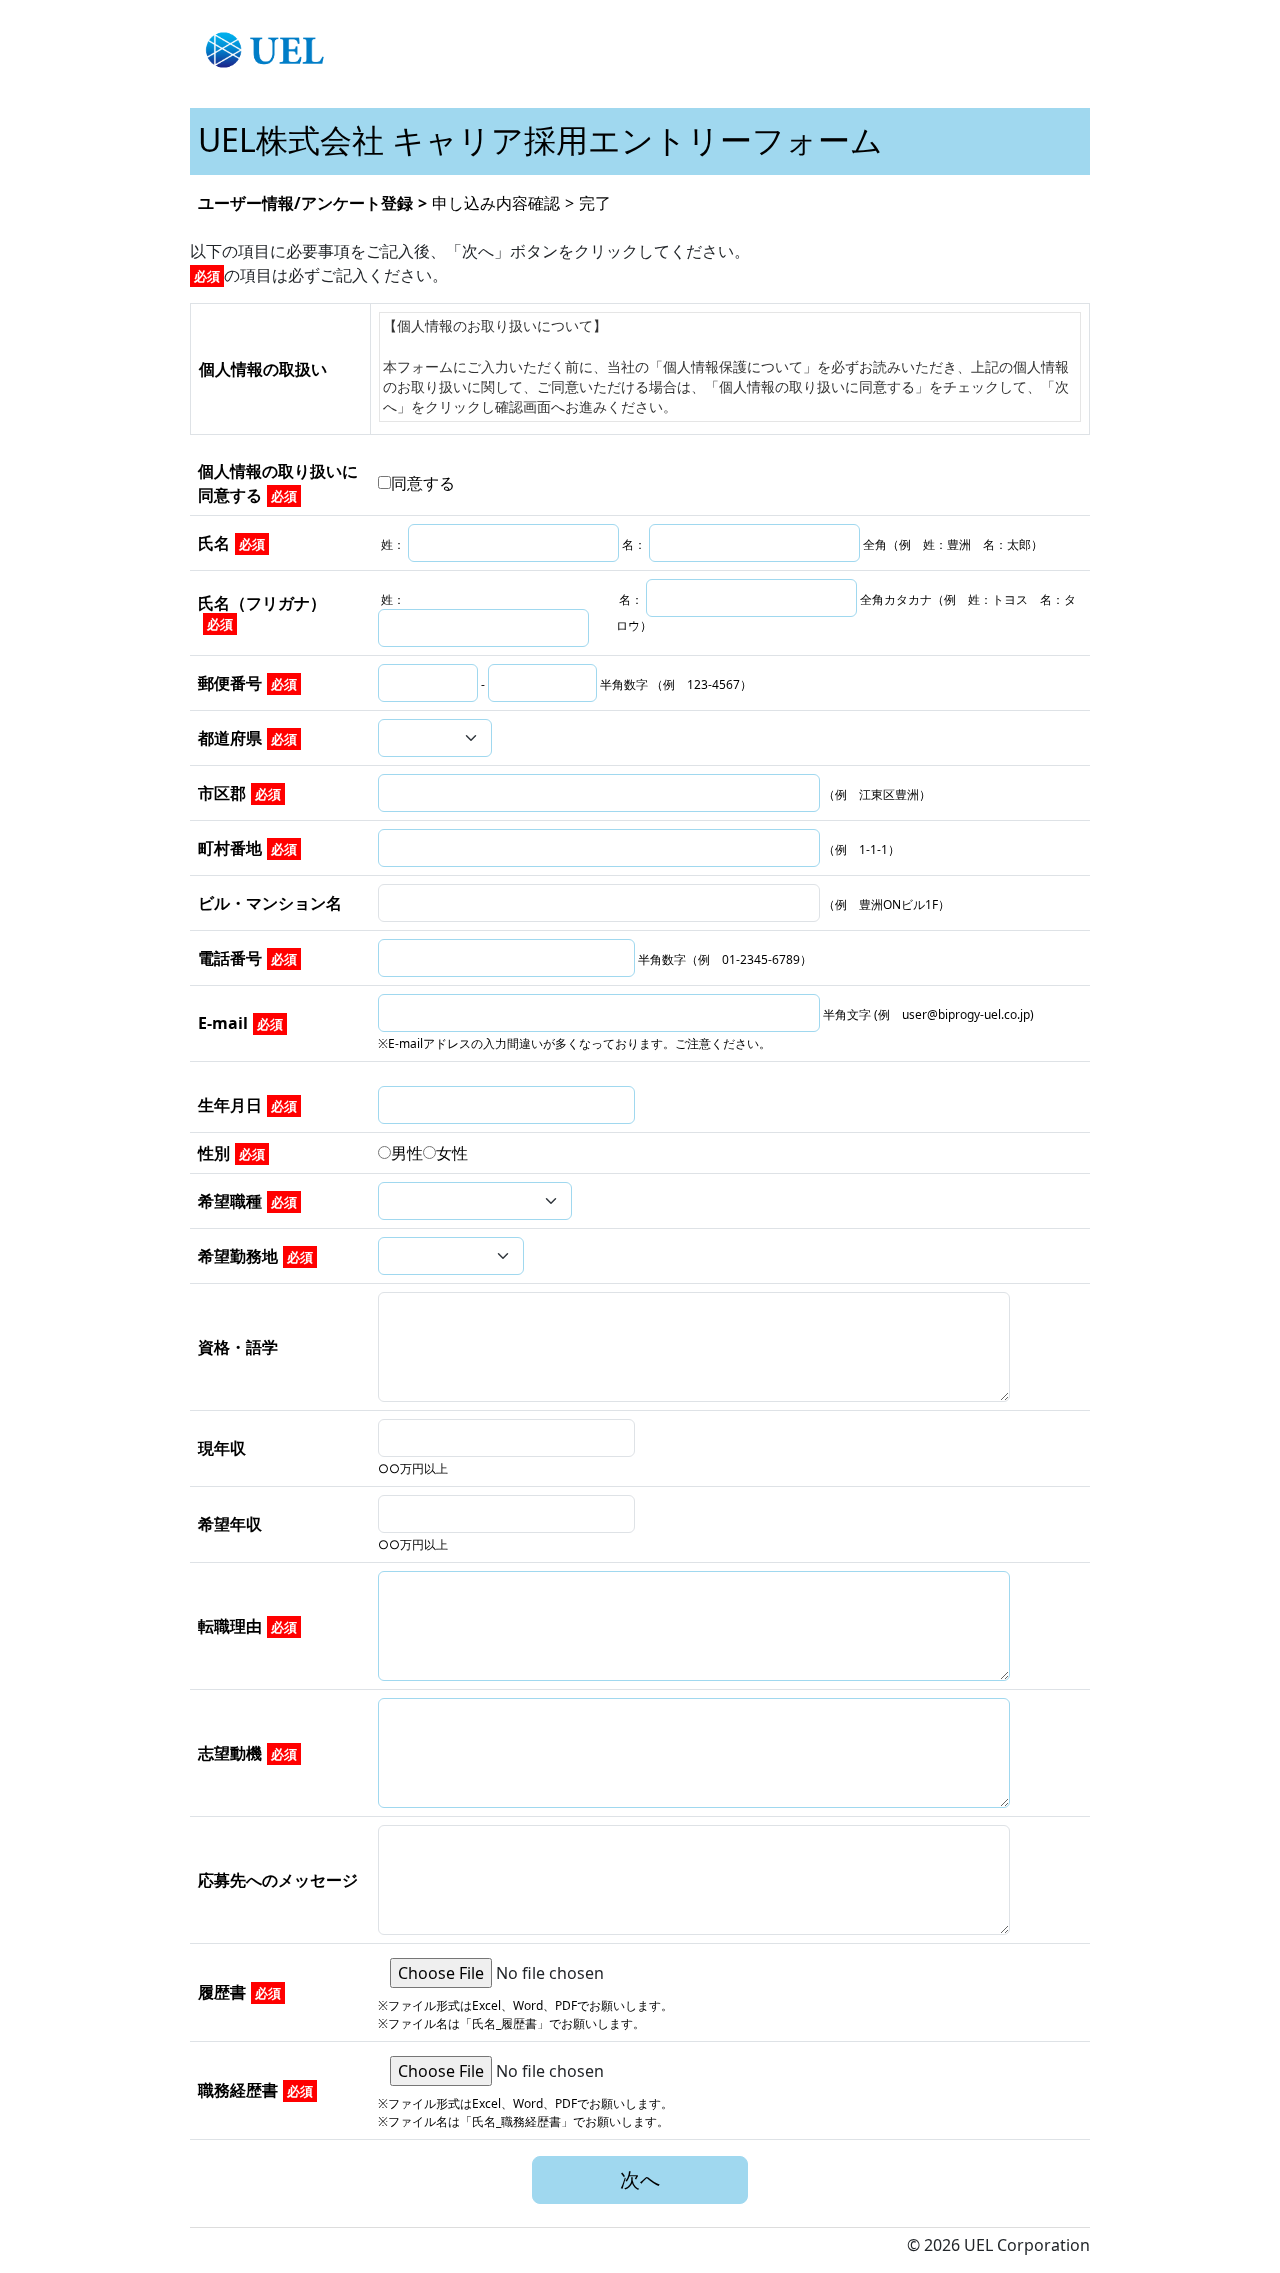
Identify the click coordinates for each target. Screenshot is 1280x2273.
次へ (640, 2179)
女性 (452, 1153)
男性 (407, 1153)
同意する (423, 483)
